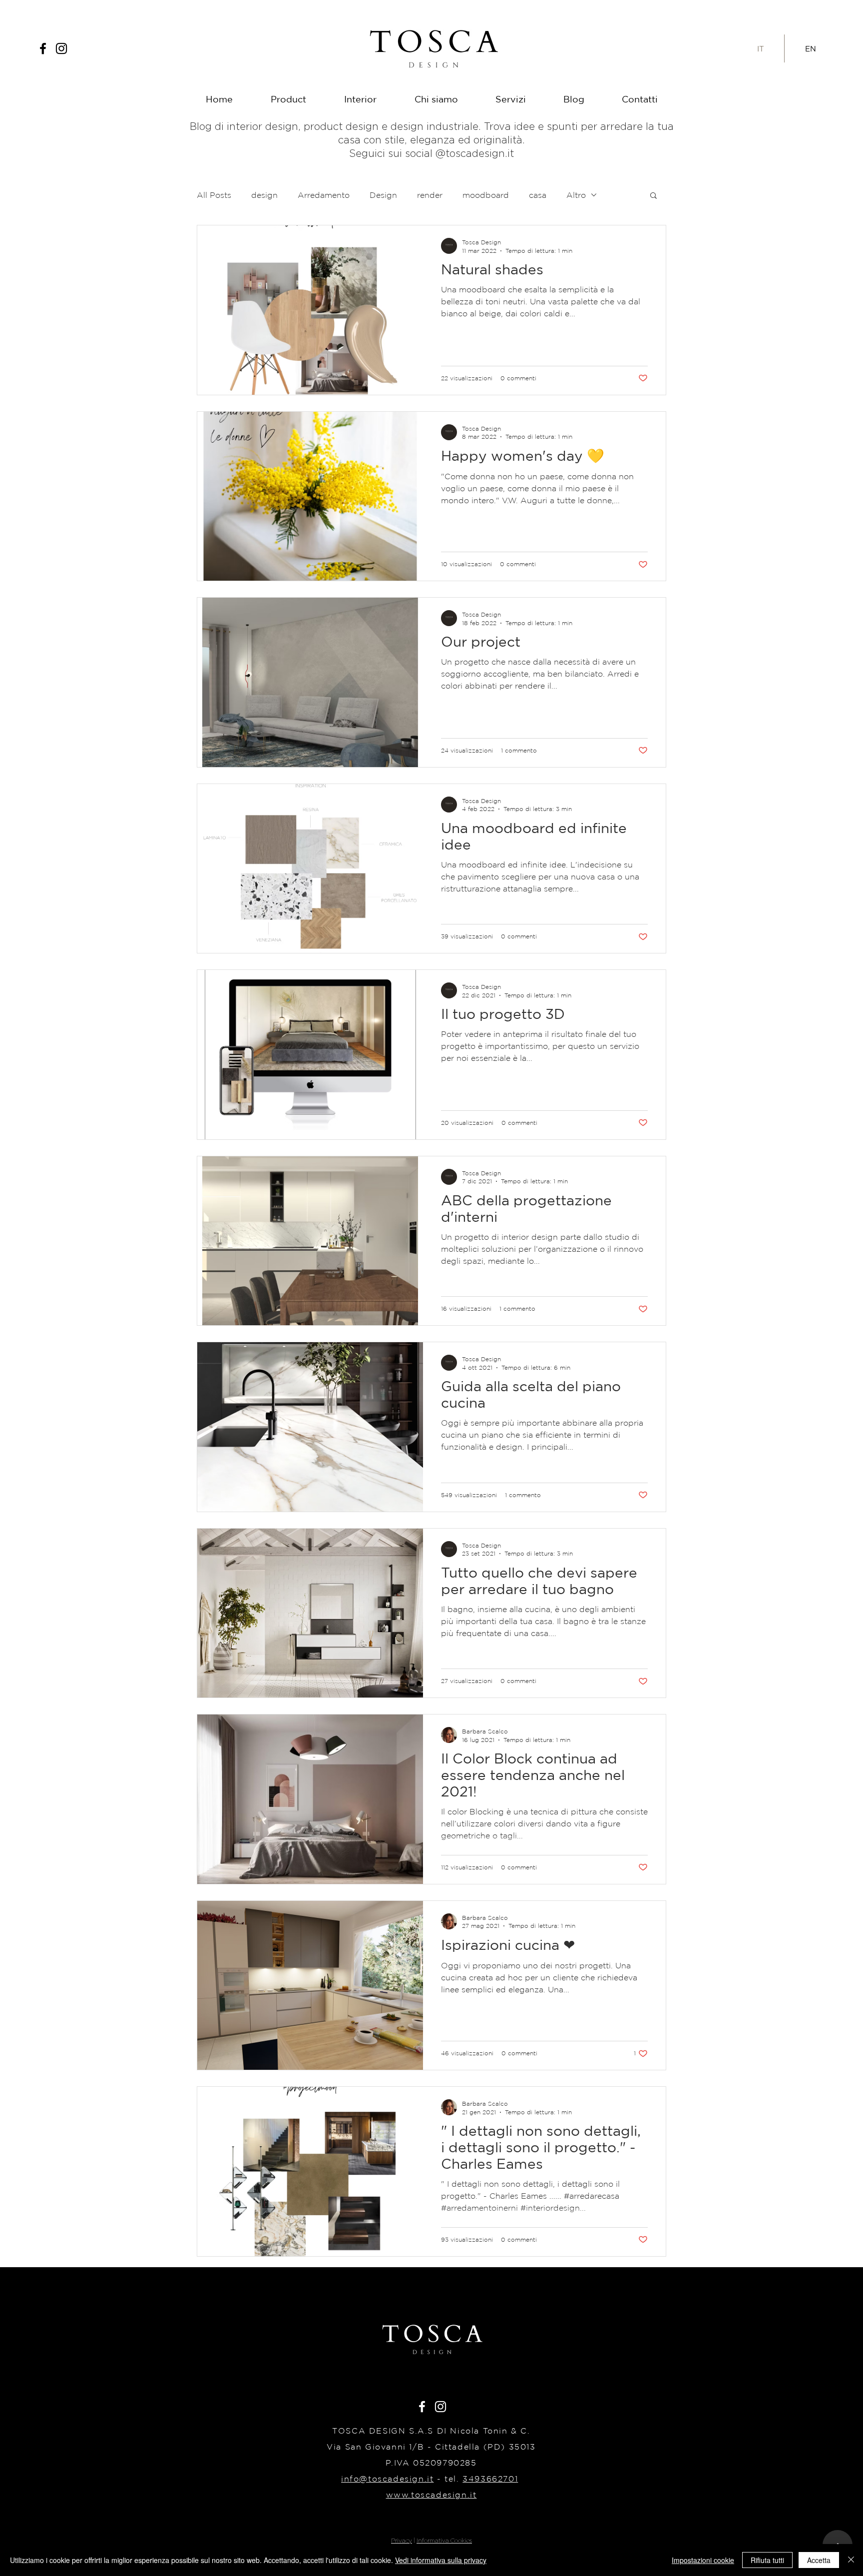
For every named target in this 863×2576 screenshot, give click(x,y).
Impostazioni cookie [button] (703, 2560)
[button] (616, 1179)
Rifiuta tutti (767, 2560)
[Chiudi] (851, 2560)
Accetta (819, 2560)
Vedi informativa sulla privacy (441, 2560)
